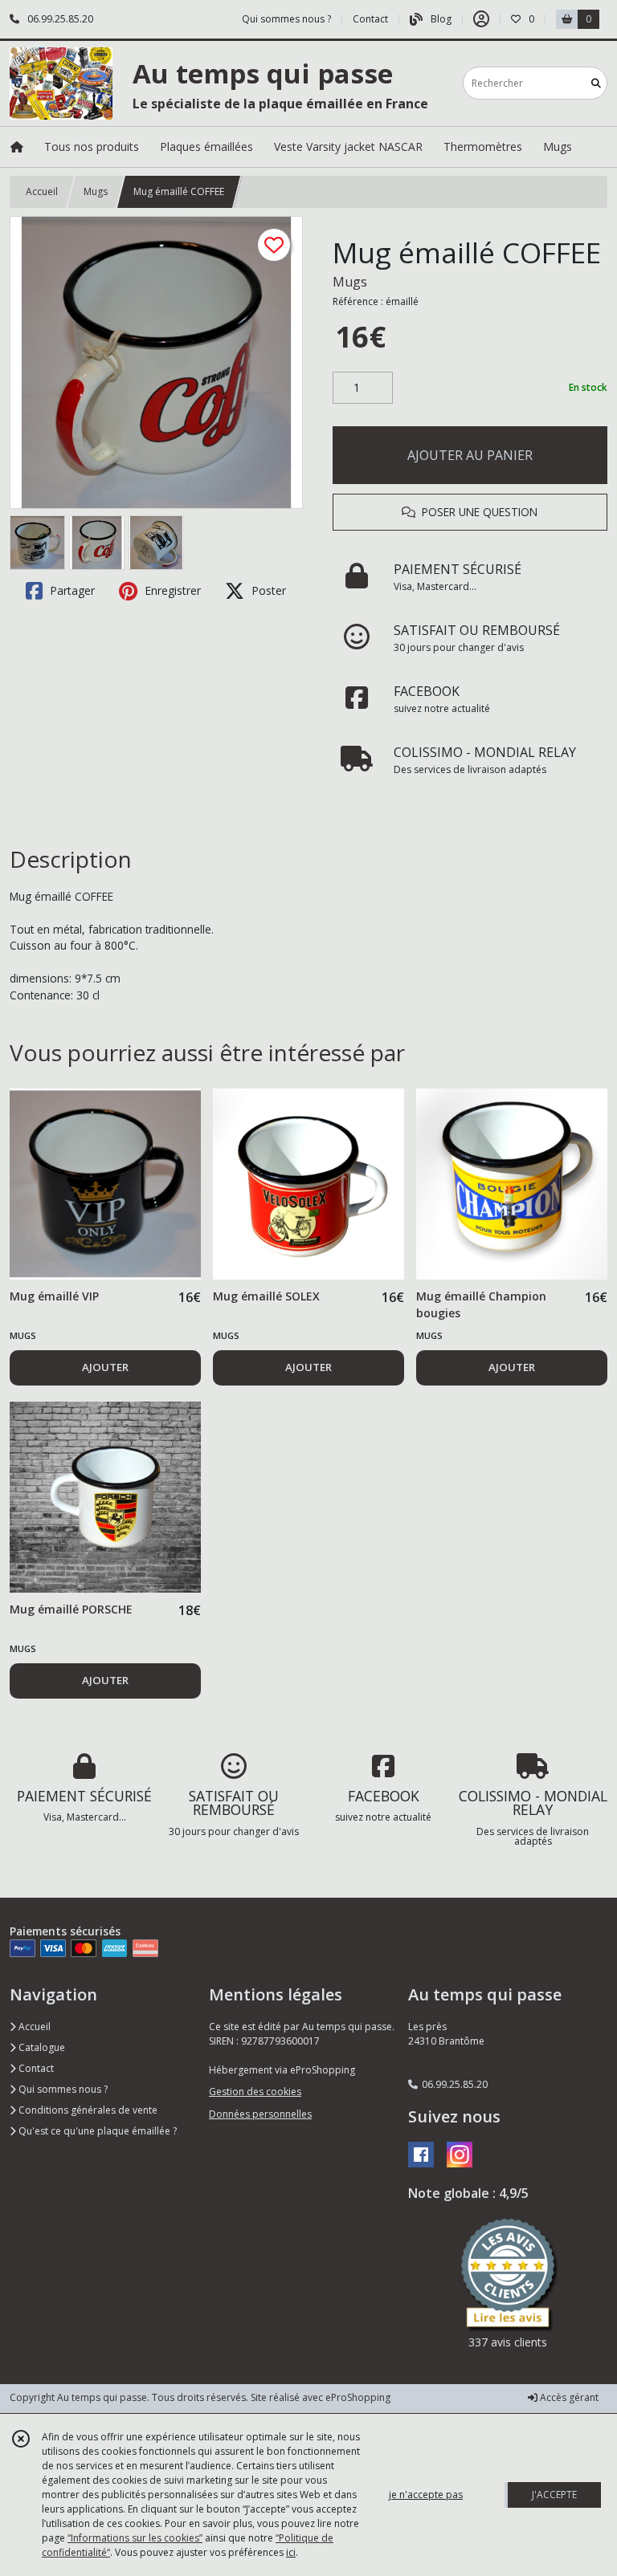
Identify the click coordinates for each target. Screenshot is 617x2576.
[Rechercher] (596, 83)
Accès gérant (568, 2397)
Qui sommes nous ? (62, 2089)
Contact (370, 19)
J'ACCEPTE (554, 2495)
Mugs (96, 191)
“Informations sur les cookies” (135, 2538)
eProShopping (358, 2397)
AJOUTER (105, 1367)
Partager (71, 590)
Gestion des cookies (255, 2092)
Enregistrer (171, 590)
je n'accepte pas (426, 2495)
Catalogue (41, 2047)
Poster (267, 590)
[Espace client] (481, 19)
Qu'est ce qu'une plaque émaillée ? (96, 2131)
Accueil (42, 191)
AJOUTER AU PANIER (470, 455)
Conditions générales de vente (87, 2110)
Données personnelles (260, 2114)
